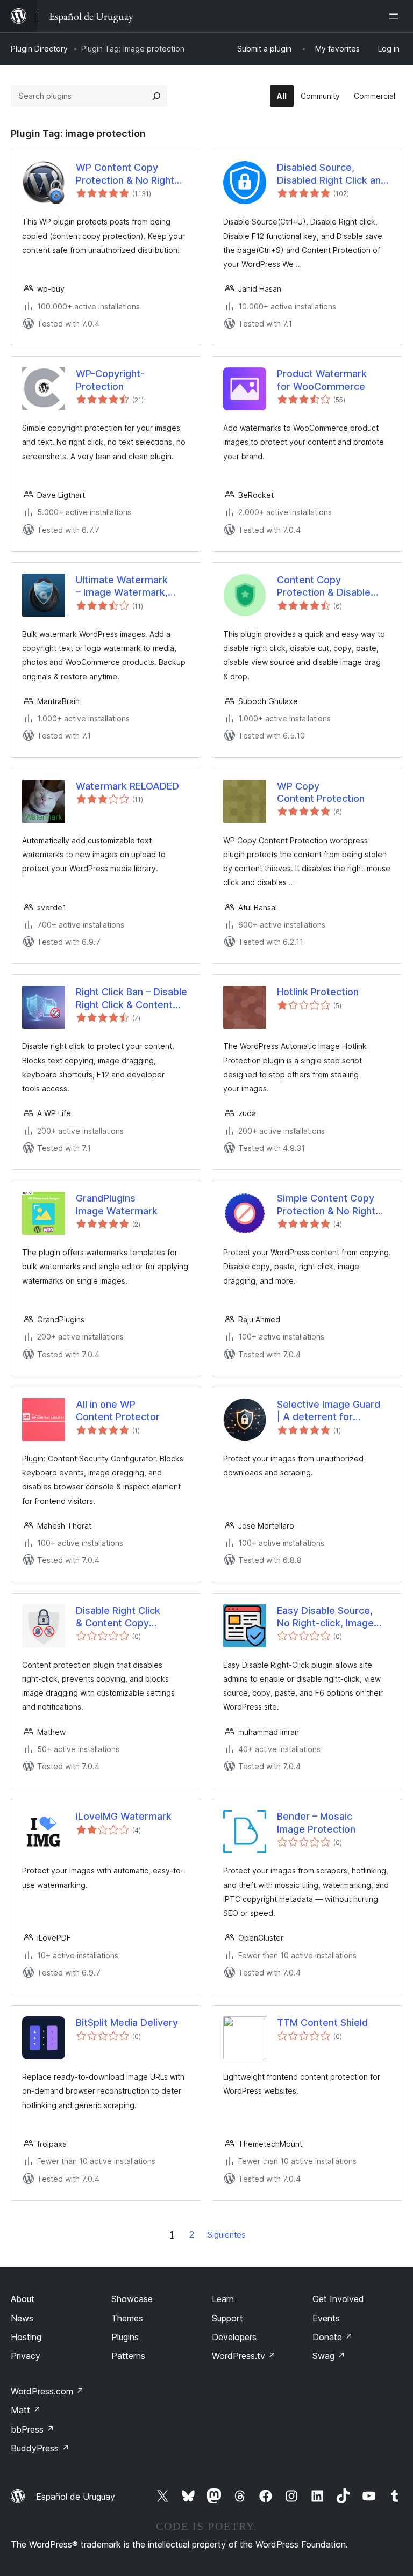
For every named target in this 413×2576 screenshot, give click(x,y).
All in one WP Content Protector (118, 1410)
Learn (223, 2299)
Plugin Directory (39, 49)
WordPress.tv (244, 2356)
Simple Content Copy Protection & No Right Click (326, 1205)
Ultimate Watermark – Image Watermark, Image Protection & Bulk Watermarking (130, 587)
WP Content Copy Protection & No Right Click (125, 174)
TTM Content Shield (322, 2023)
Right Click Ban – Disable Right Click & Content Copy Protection (131, 998)
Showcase (132, 2299)
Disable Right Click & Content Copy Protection (118, 1617)
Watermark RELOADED (127, 786)
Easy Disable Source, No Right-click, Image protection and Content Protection (330, 1617)
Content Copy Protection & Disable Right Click (324, 587)
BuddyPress (40, 2448)
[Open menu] (396, 16)
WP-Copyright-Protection (110, 380)
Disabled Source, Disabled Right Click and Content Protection (332, 174)
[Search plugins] (156, 96)
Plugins (125, 2337)
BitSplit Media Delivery (127, 2023)
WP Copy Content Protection (321, 792)
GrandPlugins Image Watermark (117, 1204)
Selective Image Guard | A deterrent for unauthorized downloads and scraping (333, 1411)
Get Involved (338, 2299)
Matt (26, 2410)
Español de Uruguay (76, 2497)
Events (326, 2318)
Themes (127, 2318)
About (23, 2299)
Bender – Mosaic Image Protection (316, 1822)
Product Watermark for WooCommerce (322, 380)
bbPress (33, 2429)
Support (227, 2318)
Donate (333, 2337)
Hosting (26, 2337)
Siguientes (227, 2235)
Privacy (26, 2356)
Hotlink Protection (318, 992)
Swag (329, 2356)
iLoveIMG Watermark (124, 1816)
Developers (234, 2337)
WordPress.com (47, 2391)
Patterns (128, 2356)
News (22, 2318)
